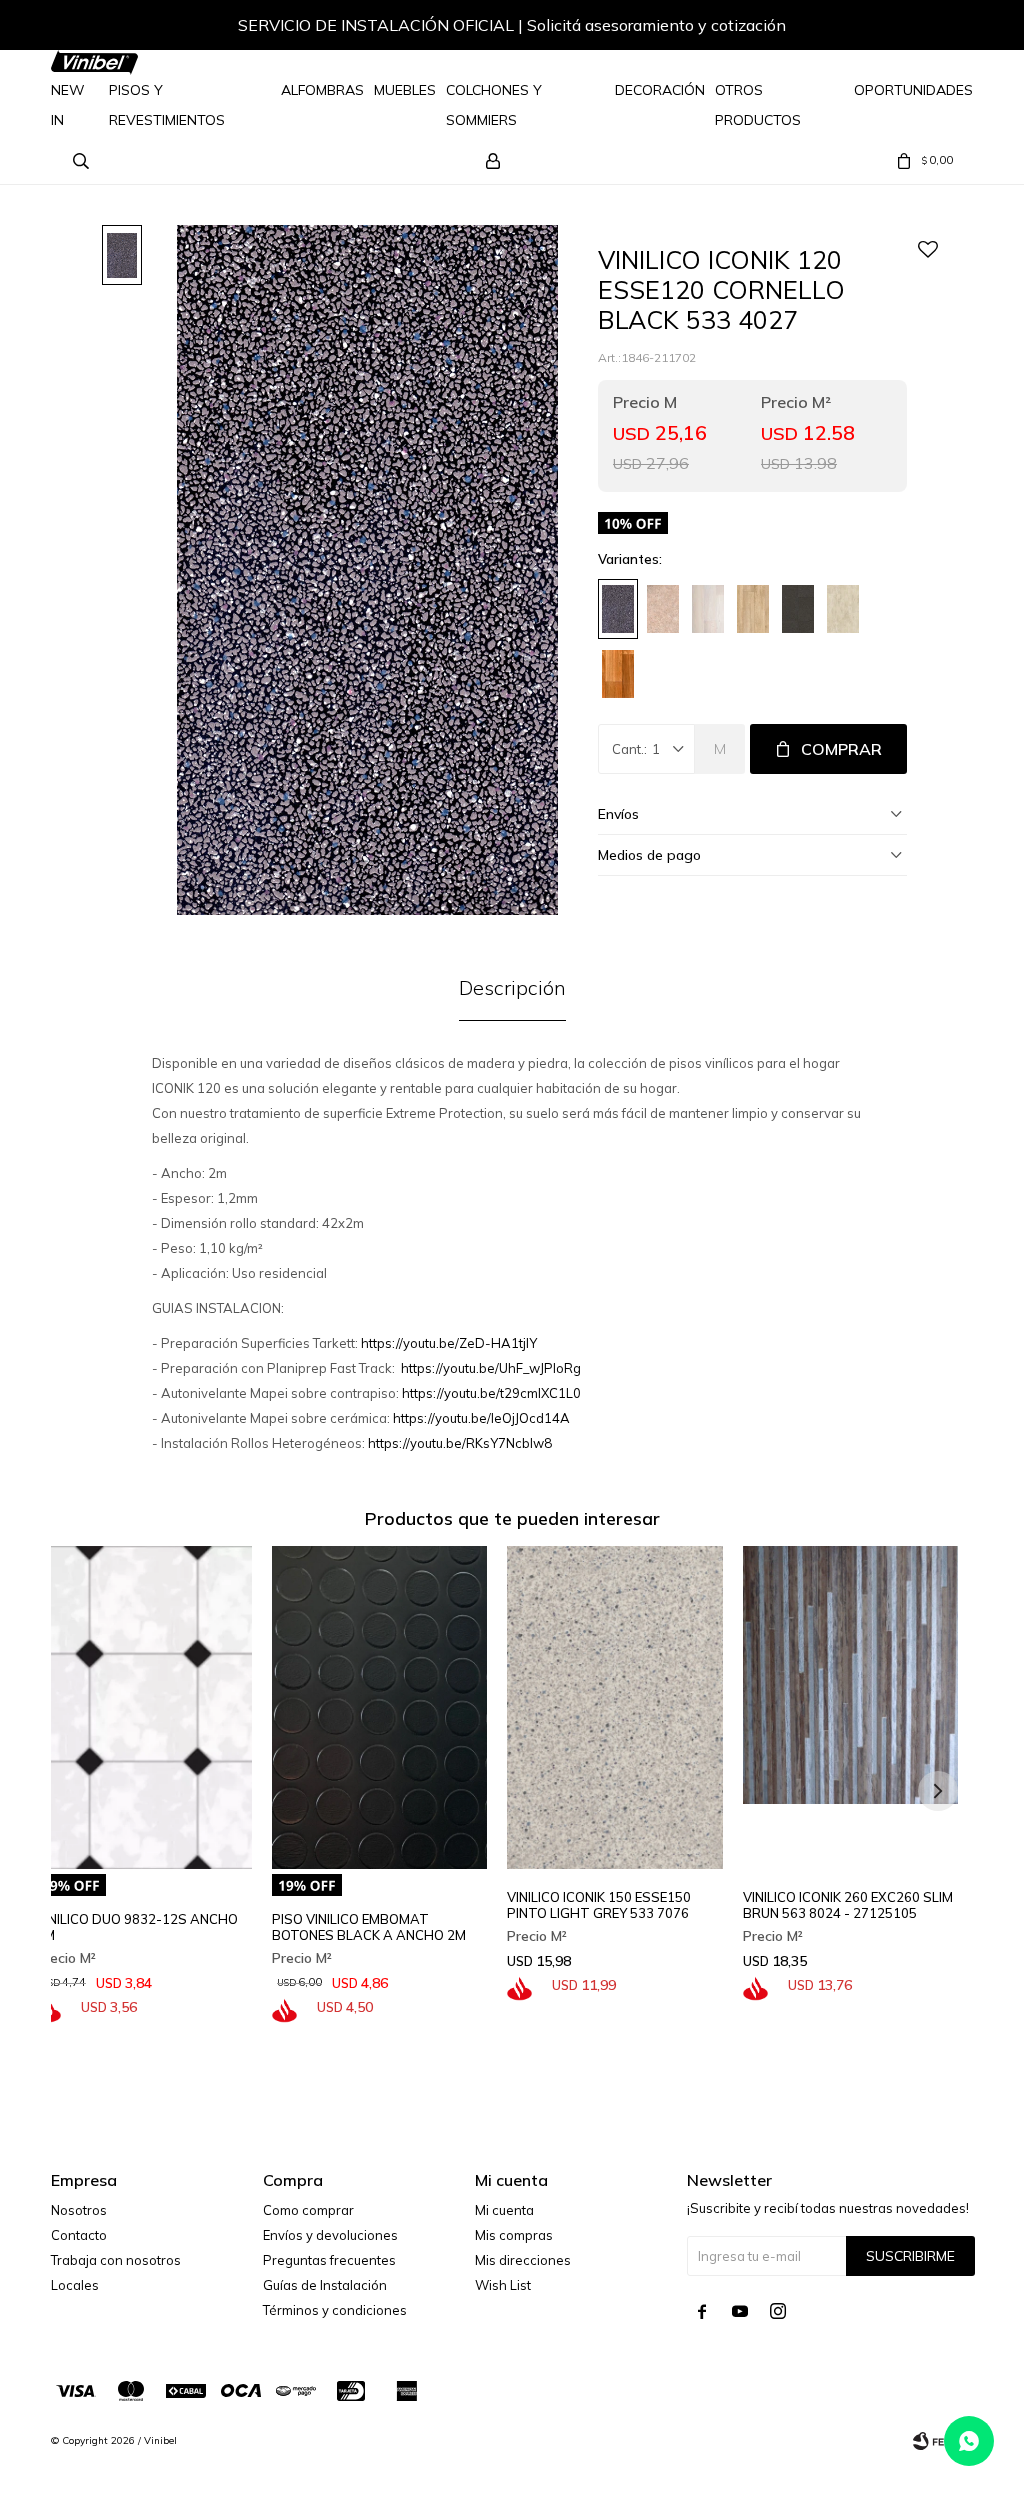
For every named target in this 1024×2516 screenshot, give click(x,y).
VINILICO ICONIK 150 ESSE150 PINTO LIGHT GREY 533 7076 (599, 1905)
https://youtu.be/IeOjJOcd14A (481, 1418)
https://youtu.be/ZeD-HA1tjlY (449, 1343)
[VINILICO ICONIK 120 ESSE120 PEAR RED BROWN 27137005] (618, 674)
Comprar (841, 749)
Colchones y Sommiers (494, 105)
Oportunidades (913, 90)
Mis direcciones (523, 2260)
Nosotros (79, 2210)
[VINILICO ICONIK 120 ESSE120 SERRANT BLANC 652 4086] (708, 609)
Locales (75, 2285)
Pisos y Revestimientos (167, 105)
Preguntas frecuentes (329, 2260)
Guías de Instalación (325, 2285)
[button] (938, 28)
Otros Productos (758, 105)
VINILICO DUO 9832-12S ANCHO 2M (137, 1927)
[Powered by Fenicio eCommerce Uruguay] (943, 2441)
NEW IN (68, 105)
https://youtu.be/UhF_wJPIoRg (491, 1368)
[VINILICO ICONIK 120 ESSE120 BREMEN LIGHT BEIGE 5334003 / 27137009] (663, 609)
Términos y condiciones (335, 2310)
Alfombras (322, 90)
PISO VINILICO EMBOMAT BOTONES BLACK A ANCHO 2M (369, 1927)
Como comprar (308, 2210)
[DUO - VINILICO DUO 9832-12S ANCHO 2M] (144, 1707)
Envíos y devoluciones (330, 2235)
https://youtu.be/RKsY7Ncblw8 (460, 1443)
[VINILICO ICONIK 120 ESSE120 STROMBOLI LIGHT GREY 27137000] (843, 609)
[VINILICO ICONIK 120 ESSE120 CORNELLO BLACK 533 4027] (618, 609)
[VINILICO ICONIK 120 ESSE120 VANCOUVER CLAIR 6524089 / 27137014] (753, 609)
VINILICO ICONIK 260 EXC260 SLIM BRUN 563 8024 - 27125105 (848, 1905)
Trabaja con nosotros (116, 2260)
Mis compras (514, 2235)
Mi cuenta (504, 2210)
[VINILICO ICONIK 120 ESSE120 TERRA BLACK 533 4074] (798, 609)
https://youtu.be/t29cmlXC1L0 (491, 1393)
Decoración (660, 90)
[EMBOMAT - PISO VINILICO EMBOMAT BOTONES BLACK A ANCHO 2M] (380, 1707)
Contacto (79, 2235)
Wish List (503, 2285)
